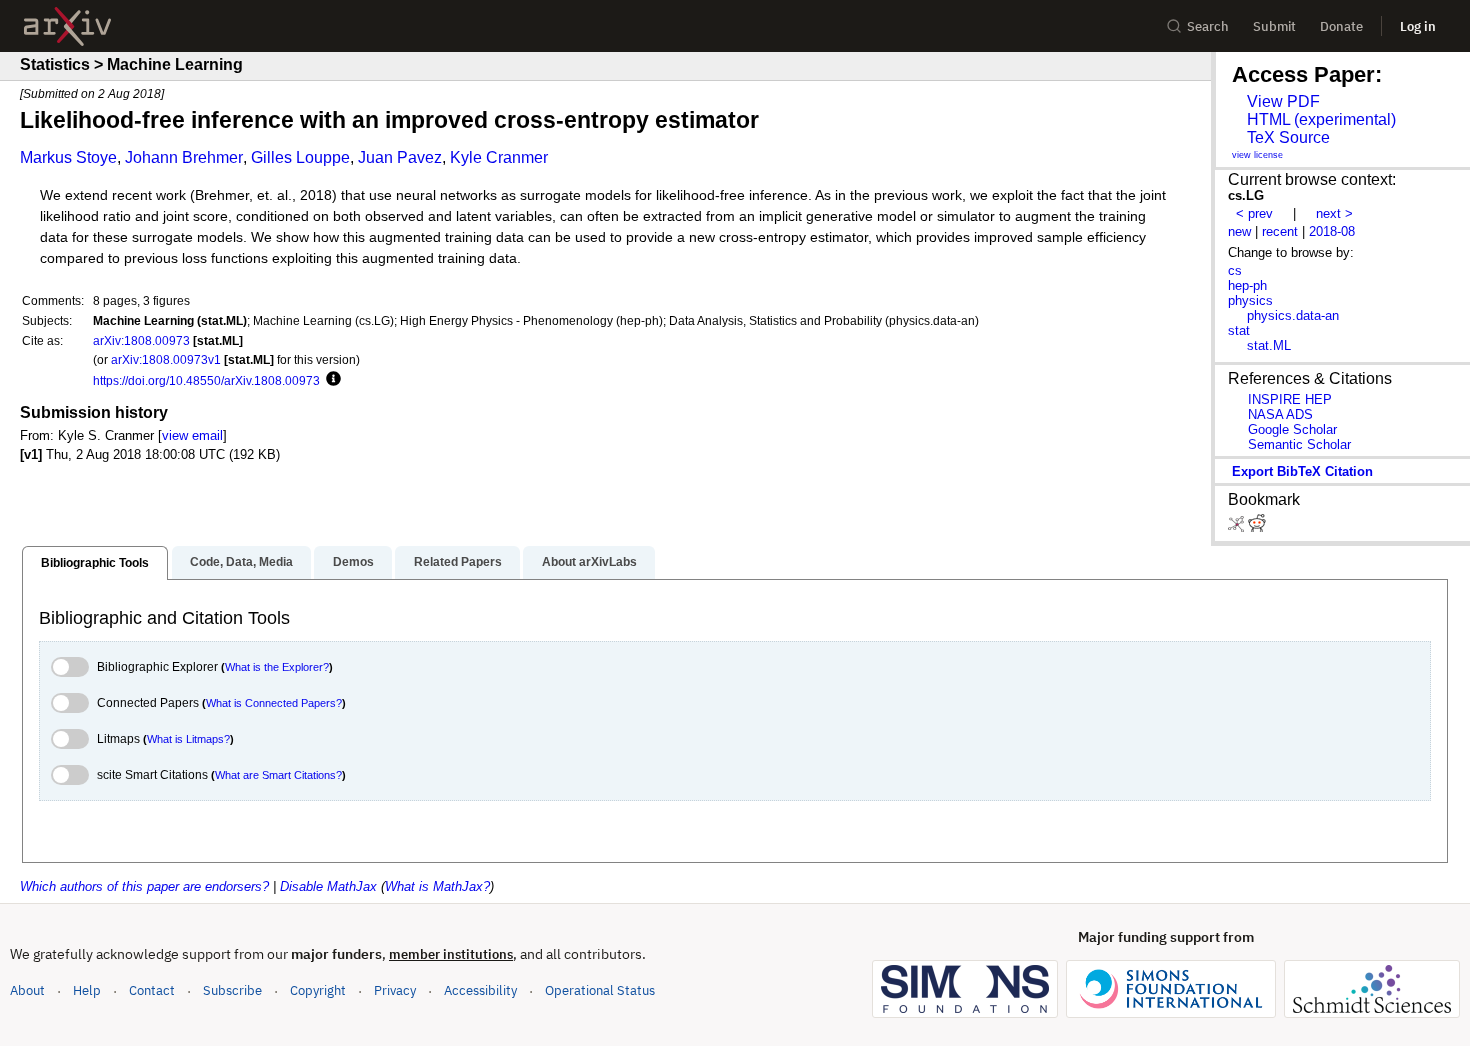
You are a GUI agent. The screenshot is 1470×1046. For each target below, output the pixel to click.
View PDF (1283, 101)
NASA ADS (1280, 414)
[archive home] (67, 26)
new (1239, 231)
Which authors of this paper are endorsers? (144, 886)
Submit (1274, 26)
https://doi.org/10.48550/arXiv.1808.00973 (206, 380)
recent (1280, 231)
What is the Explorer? (277, 667)
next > (1334, 213)
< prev (1254, 213)
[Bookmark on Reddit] (1257, 527)
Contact (152, 990)
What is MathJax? (437, 886)
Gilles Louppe (300, 157)
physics (1250, 300)
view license (1257, 155)
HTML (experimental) (1321, 119)
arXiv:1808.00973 (141, 340)
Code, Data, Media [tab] (241, 562)
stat (1239, 330)
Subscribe (232, 990)
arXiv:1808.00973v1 (166, 359)
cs (1235, 270)
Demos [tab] (353, 562)
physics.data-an (1293, 315)
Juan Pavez (400, 157)
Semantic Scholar (1299, 444)
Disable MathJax (328, 886)
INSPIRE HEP (1290, 399)
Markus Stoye (68, 157)
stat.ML (1269, 345)
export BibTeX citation (1302, 471)
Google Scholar (1292, 429)
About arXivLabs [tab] (589, 562)
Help (87, 990)
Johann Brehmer (184, 157)
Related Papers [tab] (458, 562)
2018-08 (1332, 231)
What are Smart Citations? (278, 775)
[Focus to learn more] (330, 380)
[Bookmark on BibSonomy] (1238, 527)
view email (192, 435)
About (27, 990)
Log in (1418, 26)
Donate (1341, 26)
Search (1208, 26)
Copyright (318, 990)
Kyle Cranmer (499, 157)
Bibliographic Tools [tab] (95, 563)
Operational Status (600, 990)
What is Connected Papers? (274, 703)
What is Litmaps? (188, 739)
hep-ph (1247, 285)
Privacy (395, 990)
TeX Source (1288, 137)
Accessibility (480, 990)
